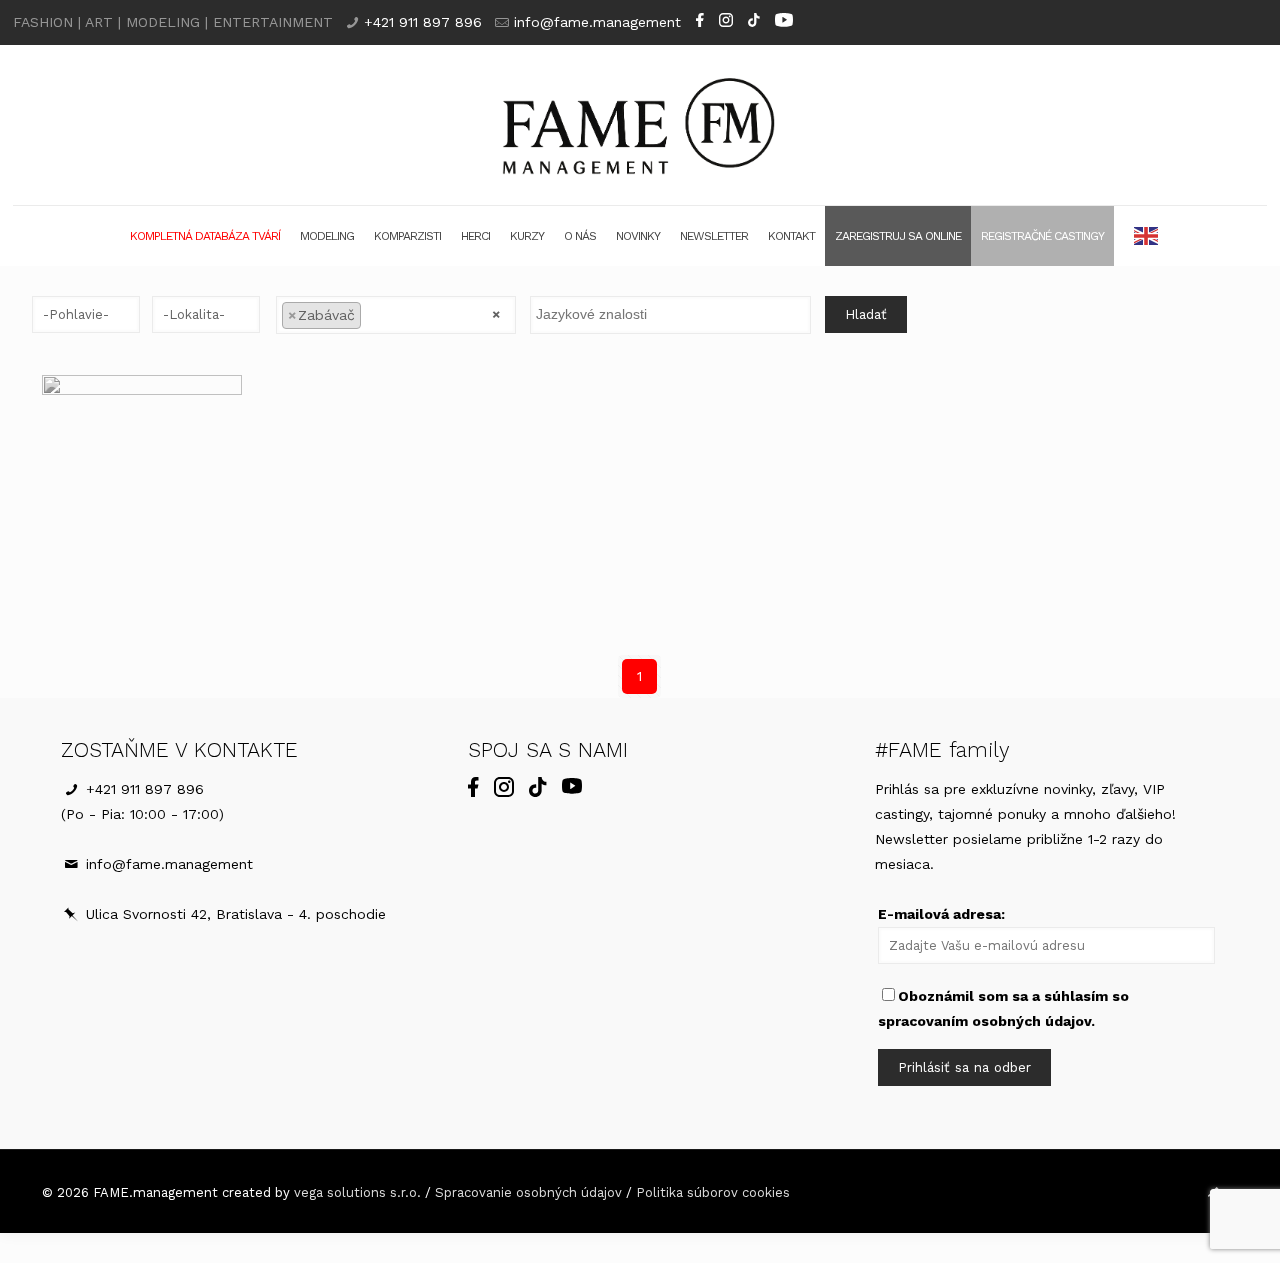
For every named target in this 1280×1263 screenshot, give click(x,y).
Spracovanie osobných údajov (528, 1192)
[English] (1147, 236)
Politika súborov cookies (713, 1192)
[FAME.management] (640, 125)
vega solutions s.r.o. (357, 1192)
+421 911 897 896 (423, 22)
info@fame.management (597, 22)
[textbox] (371, 314)
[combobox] (395, 315)
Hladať (866, 314)
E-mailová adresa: (941, 914)
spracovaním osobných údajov (984, 1021)
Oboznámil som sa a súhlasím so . (1003, 1008)
